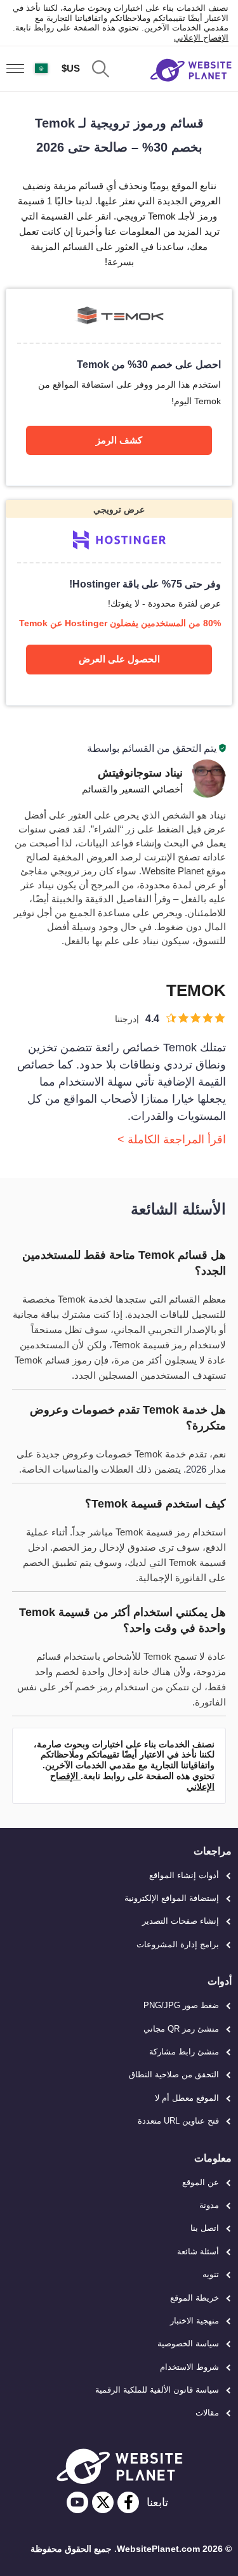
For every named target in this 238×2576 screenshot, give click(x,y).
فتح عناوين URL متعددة (178, 2121)
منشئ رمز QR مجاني (181, 2029)
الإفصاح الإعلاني (201, 38)
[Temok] (119, 387)
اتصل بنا (205, 2228)
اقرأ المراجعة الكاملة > (172, 1140)
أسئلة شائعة (198, 2251)
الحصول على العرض (119, 659)
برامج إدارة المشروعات (178, 1944)
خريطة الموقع (195, 2298)
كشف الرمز (119, 440)
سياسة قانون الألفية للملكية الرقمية (157, 2390)
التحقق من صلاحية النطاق (174, 2074)
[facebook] (128, 2502)
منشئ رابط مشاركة (184, 2052)
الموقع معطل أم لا (187, 2098)
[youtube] (77, 2502)
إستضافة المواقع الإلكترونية (172, 1898)
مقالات (207, 2413)
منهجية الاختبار (195, 2321)
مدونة (209, 2205)
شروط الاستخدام (189, 2367)
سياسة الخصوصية (188, 2343)
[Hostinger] (119, 602)
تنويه (211, 2274)
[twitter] (103, 2502)
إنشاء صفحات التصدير (181, 1921)
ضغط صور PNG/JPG (181, 2005)
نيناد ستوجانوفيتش (140, 773)
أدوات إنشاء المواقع (184, 1875)
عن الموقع (201, 2182)
